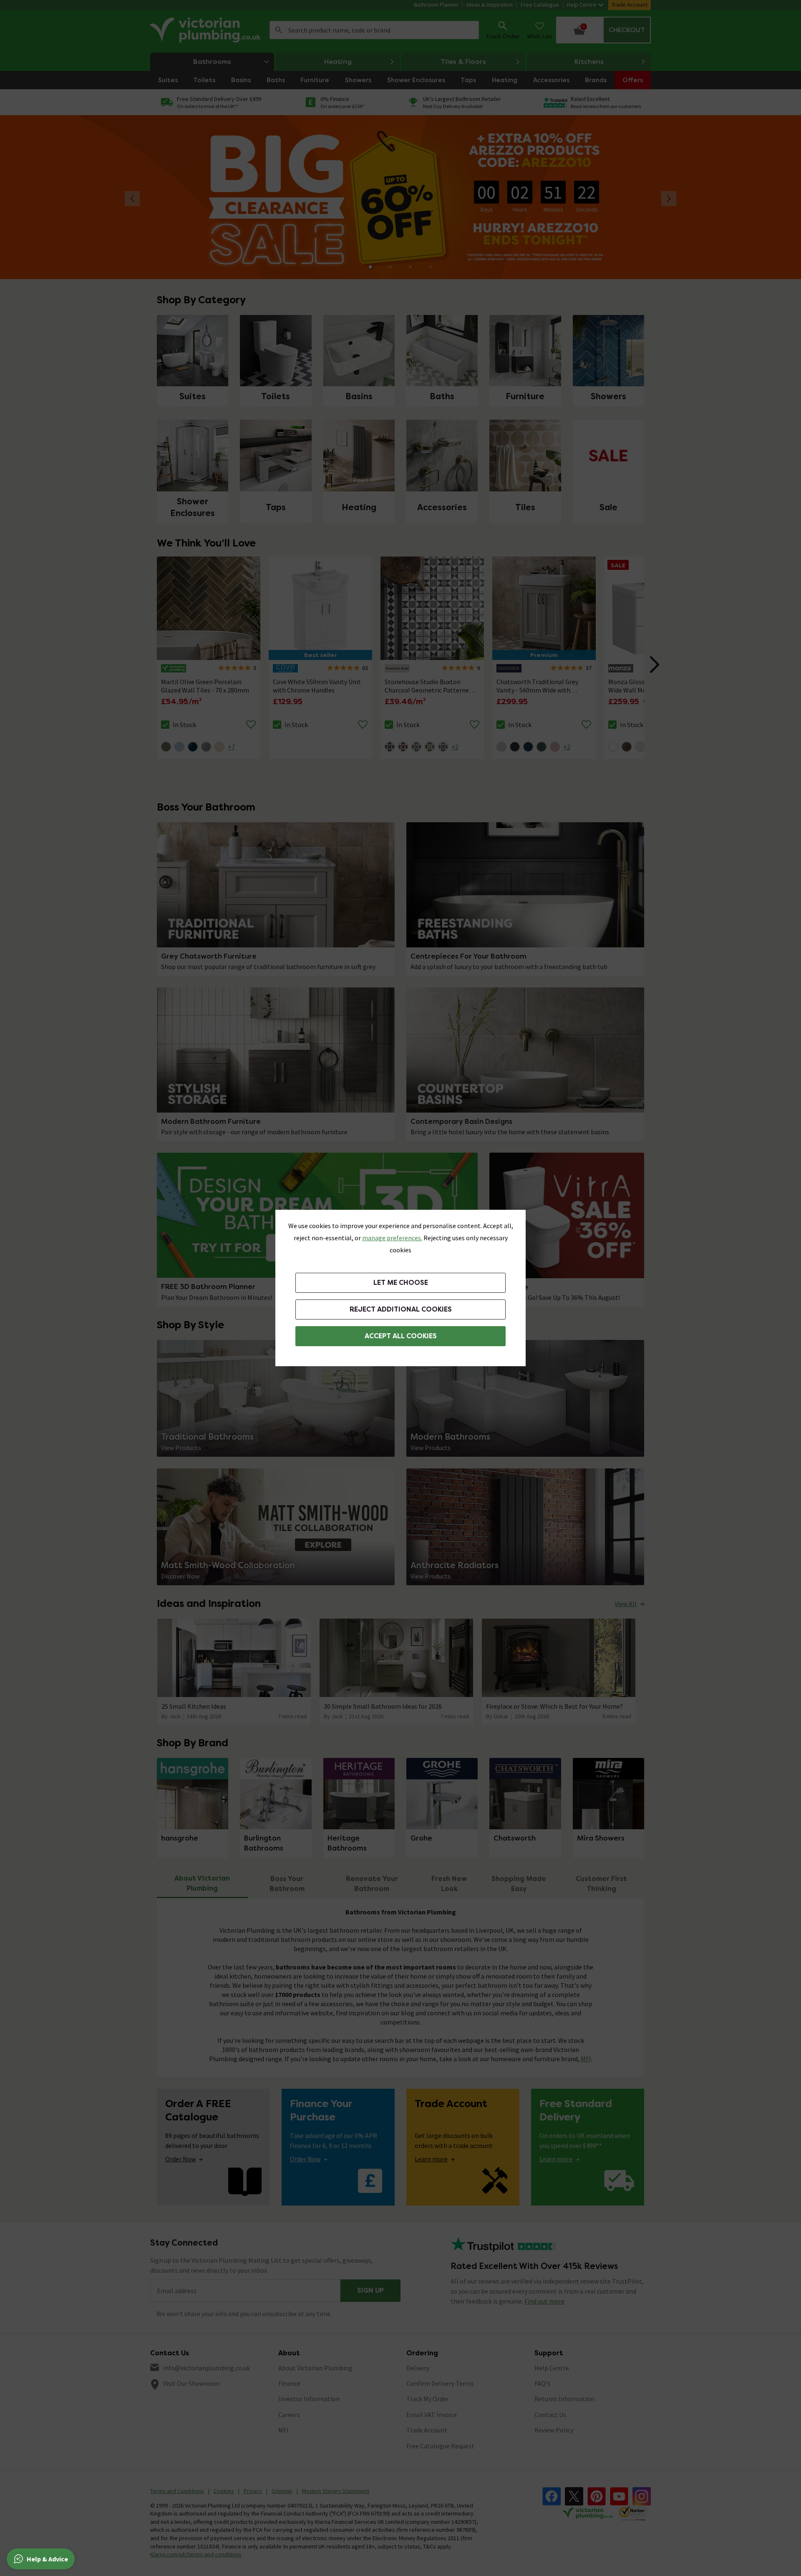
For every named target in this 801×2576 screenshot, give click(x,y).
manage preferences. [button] (392, 1238)
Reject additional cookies (401, 1309)
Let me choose (401, 1283)
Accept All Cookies (401, 1336)
